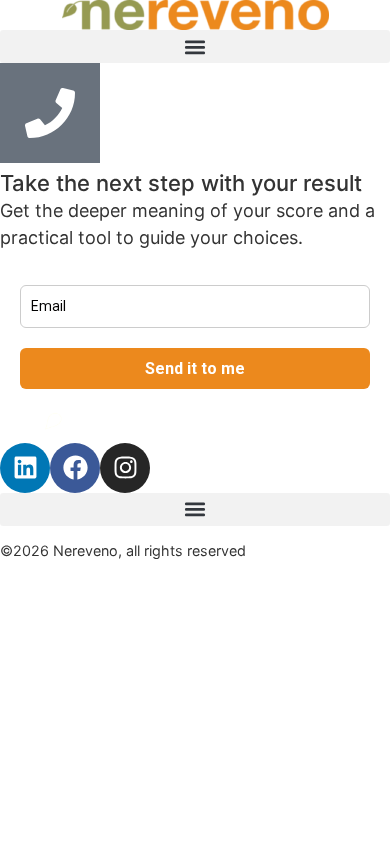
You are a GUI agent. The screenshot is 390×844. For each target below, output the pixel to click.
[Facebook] (75, 468)
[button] (195, 46)
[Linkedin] (25, 468)
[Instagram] (125, 468)
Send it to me (195, 368)
